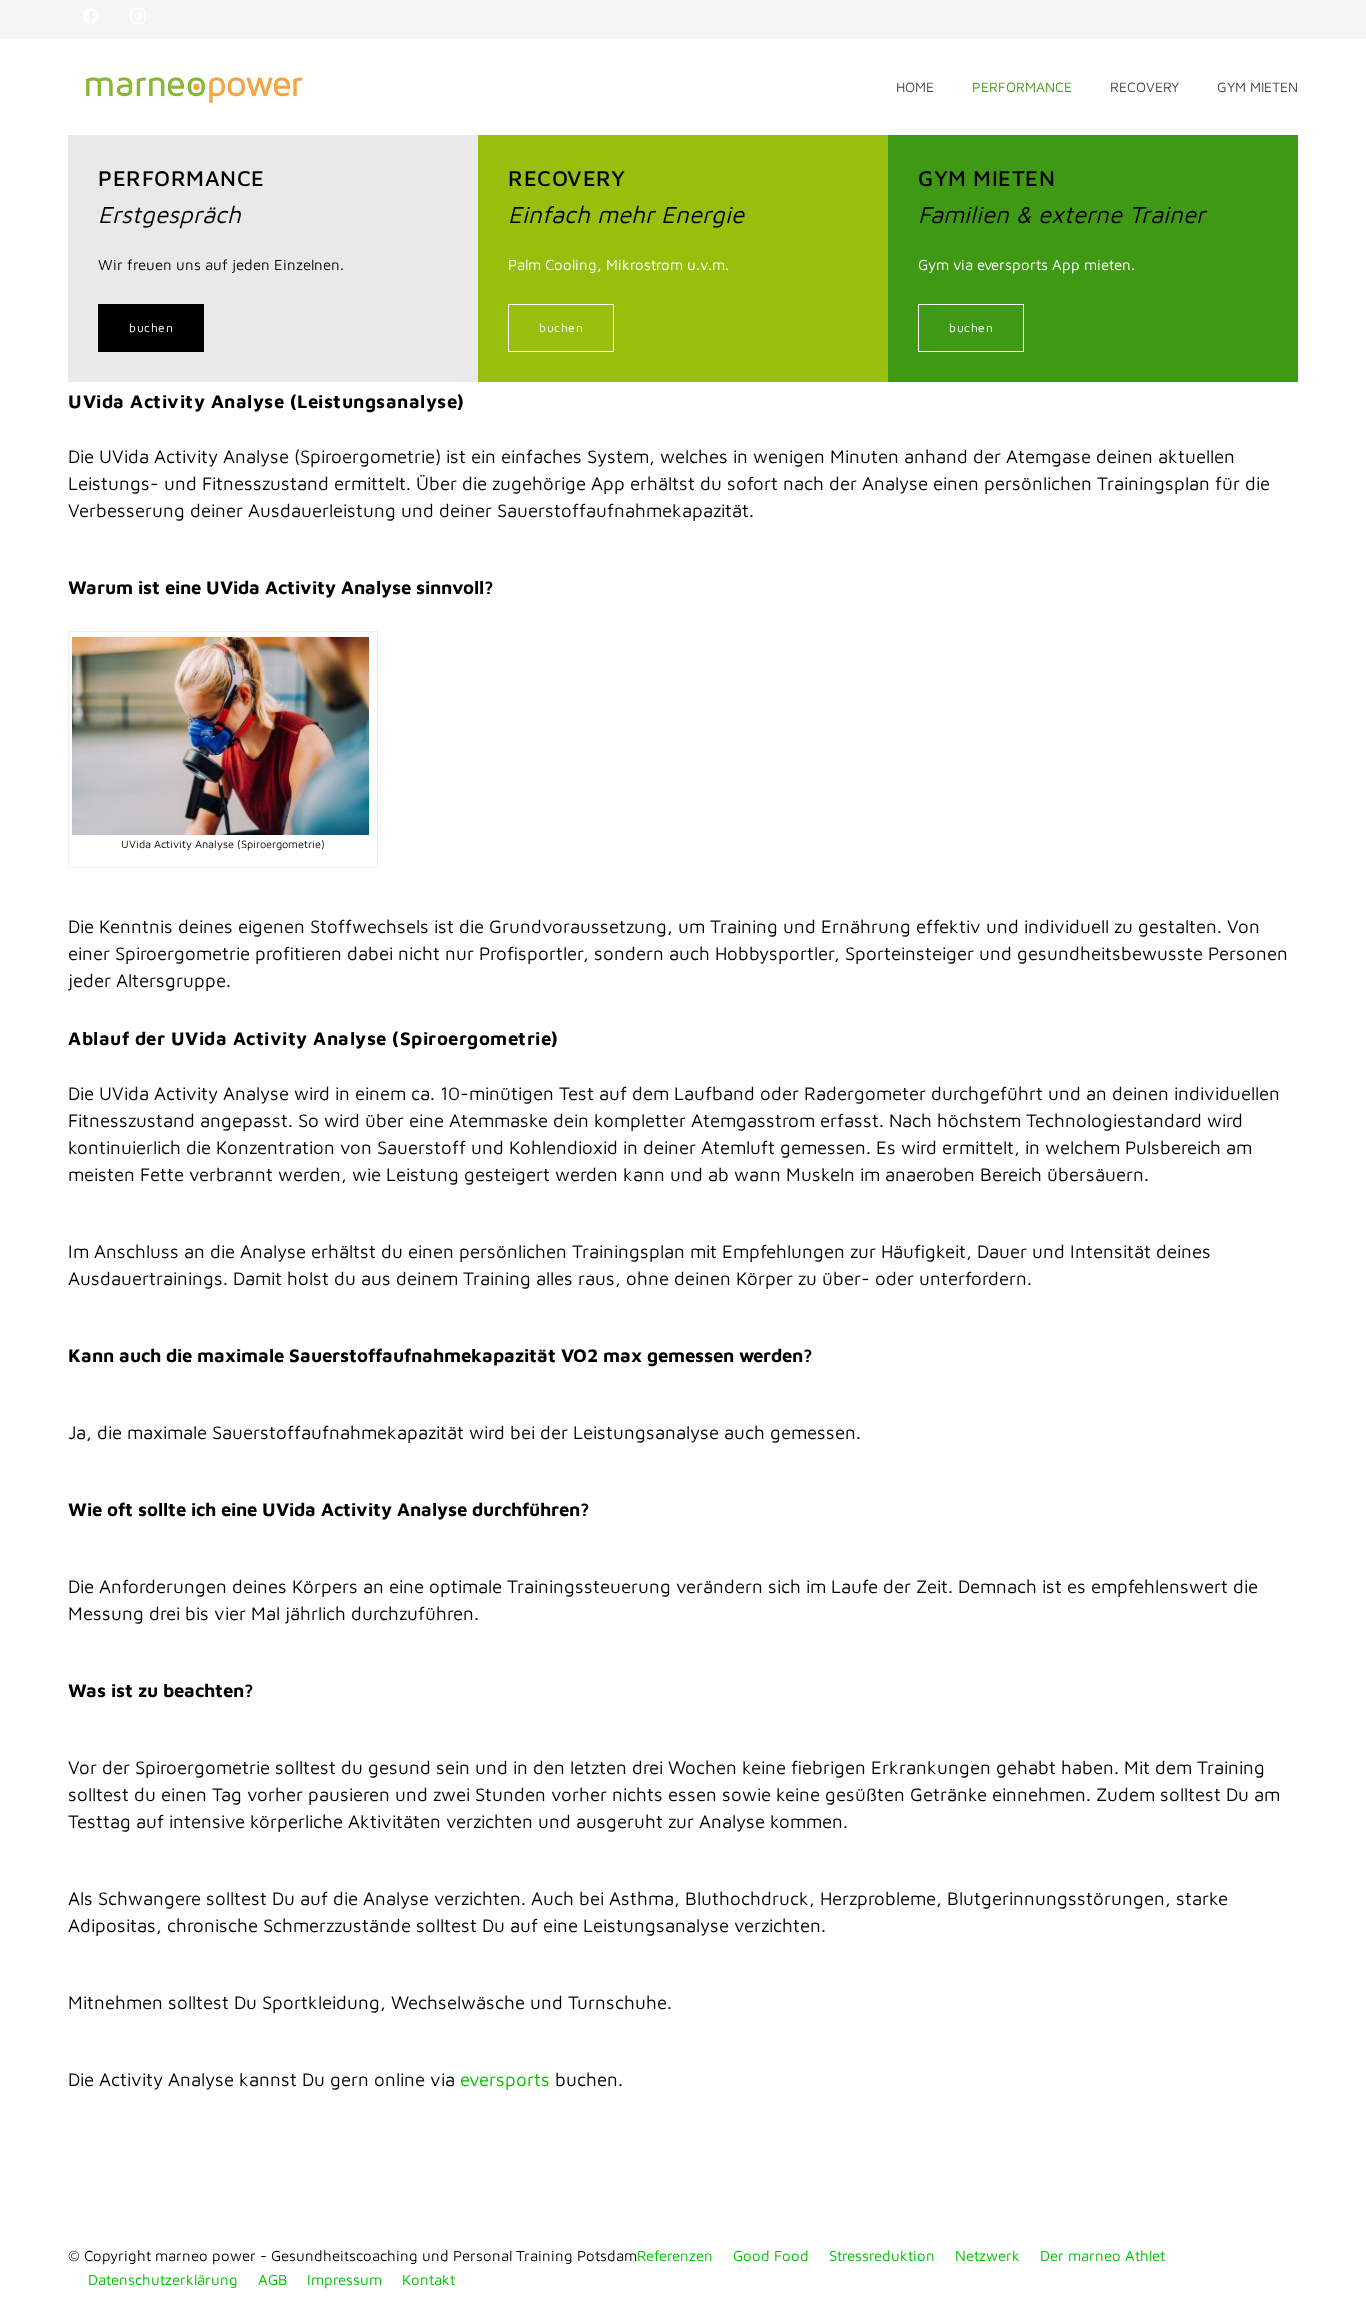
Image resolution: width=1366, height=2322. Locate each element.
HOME (915, 86)
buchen (151, 327)
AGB (272, 2279)
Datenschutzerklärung (163, 2279)
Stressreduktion (882, 2255)
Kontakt (428, 2279)
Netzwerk (987, 2255)
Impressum (344, 2279)
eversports (505, 2079)
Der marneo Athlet (1102, 2255)
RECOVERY (1144, 86)
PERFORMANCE (1022, 86)
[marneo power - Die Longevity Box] (482, 87)
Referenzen (675, 2255)
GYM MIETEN (1257, 86)
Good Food (771, 2255)
